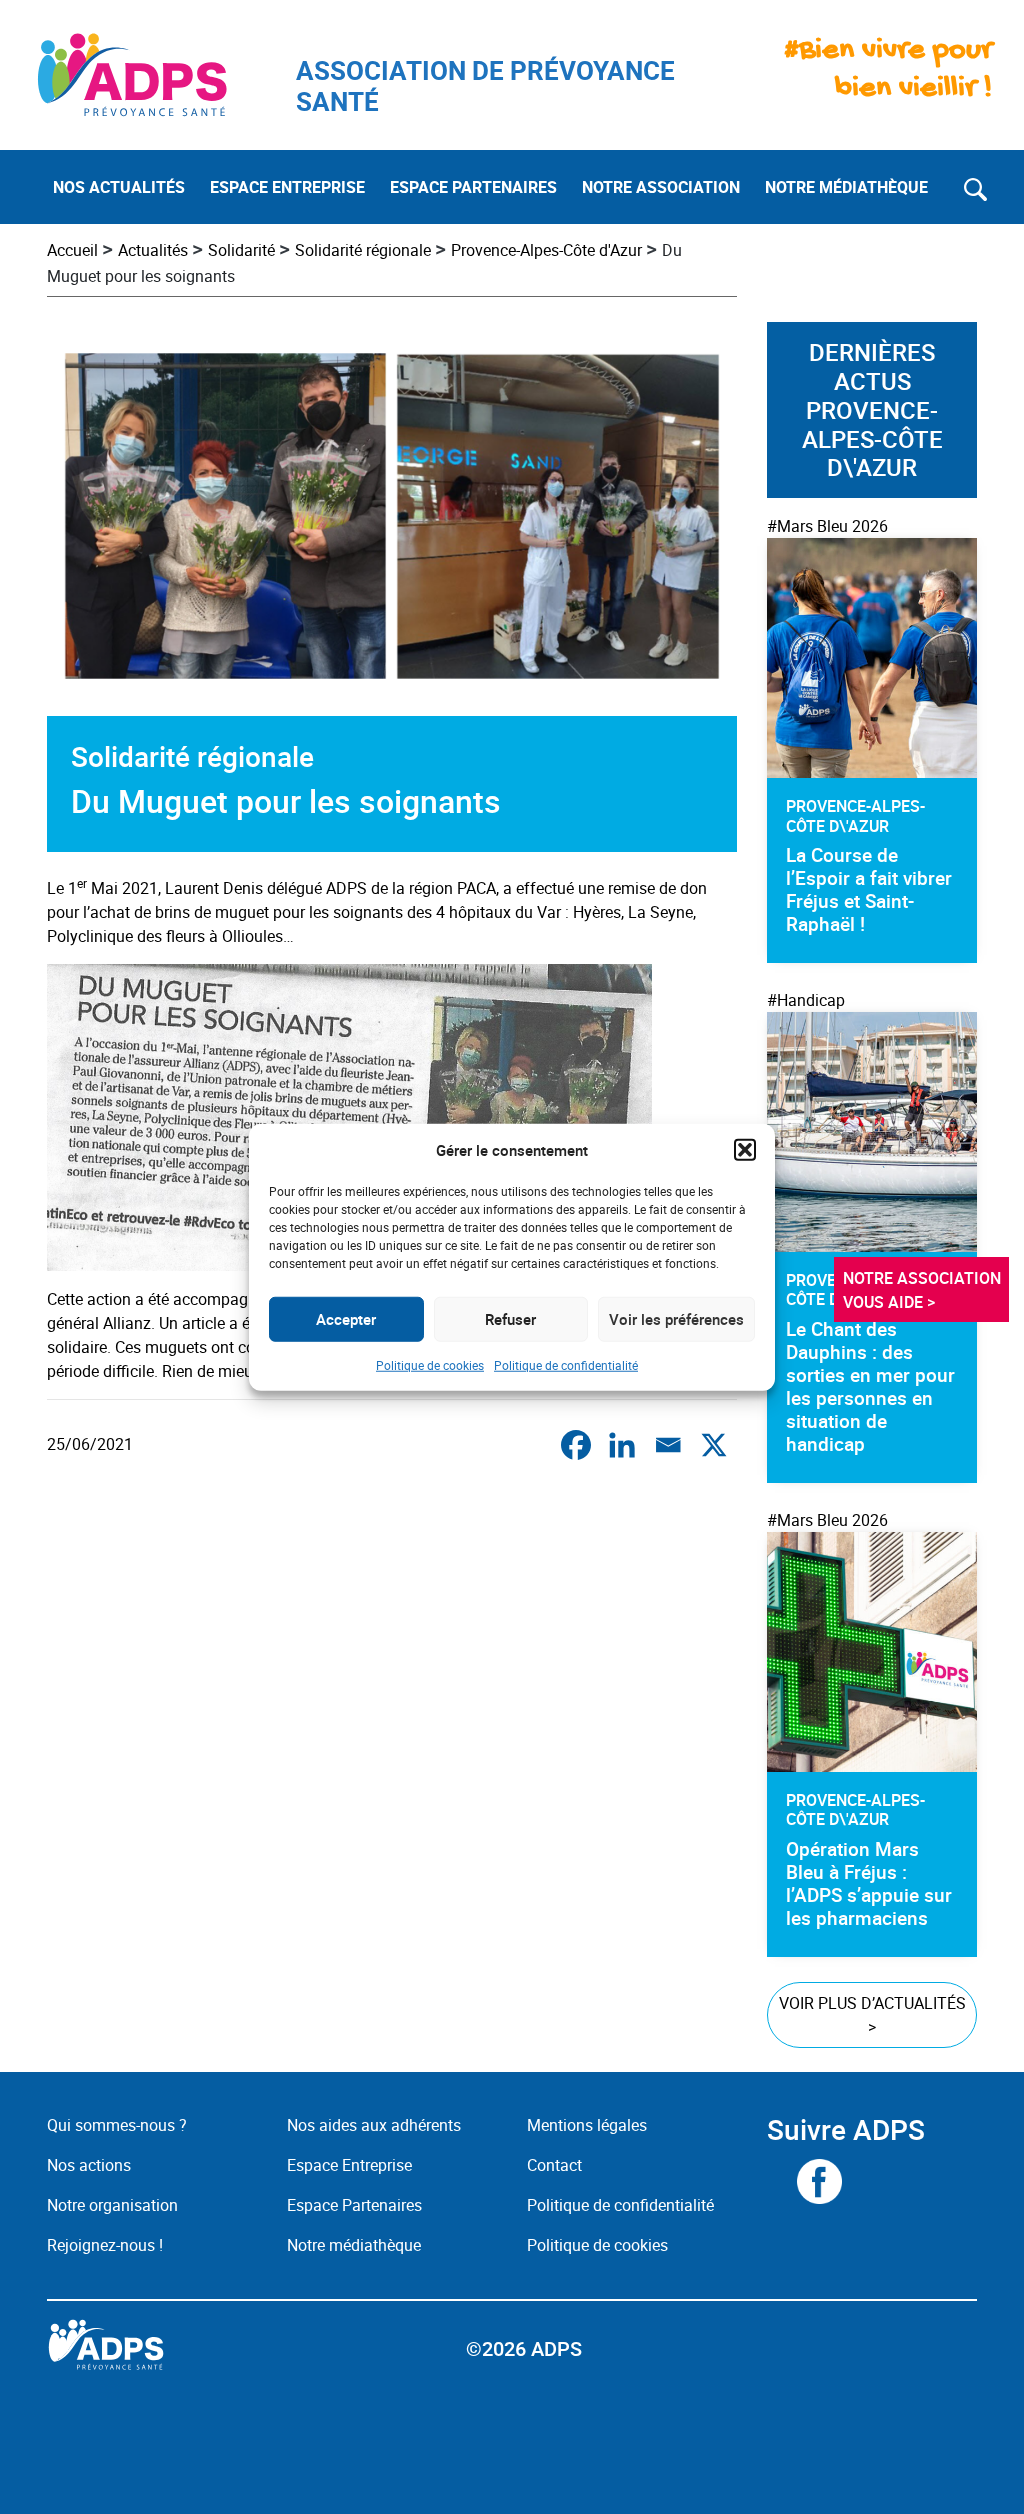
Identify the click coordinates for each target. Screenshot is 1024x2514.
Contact (554, 2165)
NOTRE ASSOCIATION (661, 187)
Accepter (346, 1319)
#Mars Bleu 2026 (827, 526)
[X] (714, 1445)
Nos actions (89, 2165)
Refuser (510, 1319)
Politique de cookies (430, 1364)
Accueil (72, 250)
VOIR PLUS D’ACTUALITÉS (872, 2015)
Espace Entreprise (349, 2165)
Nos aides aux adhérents (374, 2125)
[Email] (668, 1445)
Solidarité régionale (363, 250)
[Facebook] (576, 1445)
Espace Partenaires (354, 2205)
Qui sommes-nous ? (117, 2125)
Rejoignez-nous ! (105, 2245)
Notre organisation (112, 2205)
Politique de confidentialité (566, 1364)
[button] (745, 1150)
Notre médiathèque (356, 2245)
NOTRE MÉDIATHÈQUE (846, 187)
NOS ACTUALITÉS (119, 187)
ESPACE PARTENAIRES (473, 187)
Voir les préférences (676, 1319)
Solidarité (241, 250)
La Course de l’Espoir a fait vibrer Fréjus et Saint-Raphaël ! (869, 889)
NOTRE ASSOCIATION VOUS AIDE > (924, 1290)
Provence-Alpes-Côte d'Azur (546, 250)
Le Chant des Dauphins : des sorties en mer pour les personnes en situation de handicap (870, 1386)
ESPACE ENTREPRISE (287, 187)
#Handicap (806, 1000)
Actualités (153, 250)
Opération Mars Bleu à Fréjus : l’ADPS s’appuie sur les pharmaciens (869, 1883)
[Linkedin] (622, 1445)
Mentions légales (587, 2125)
